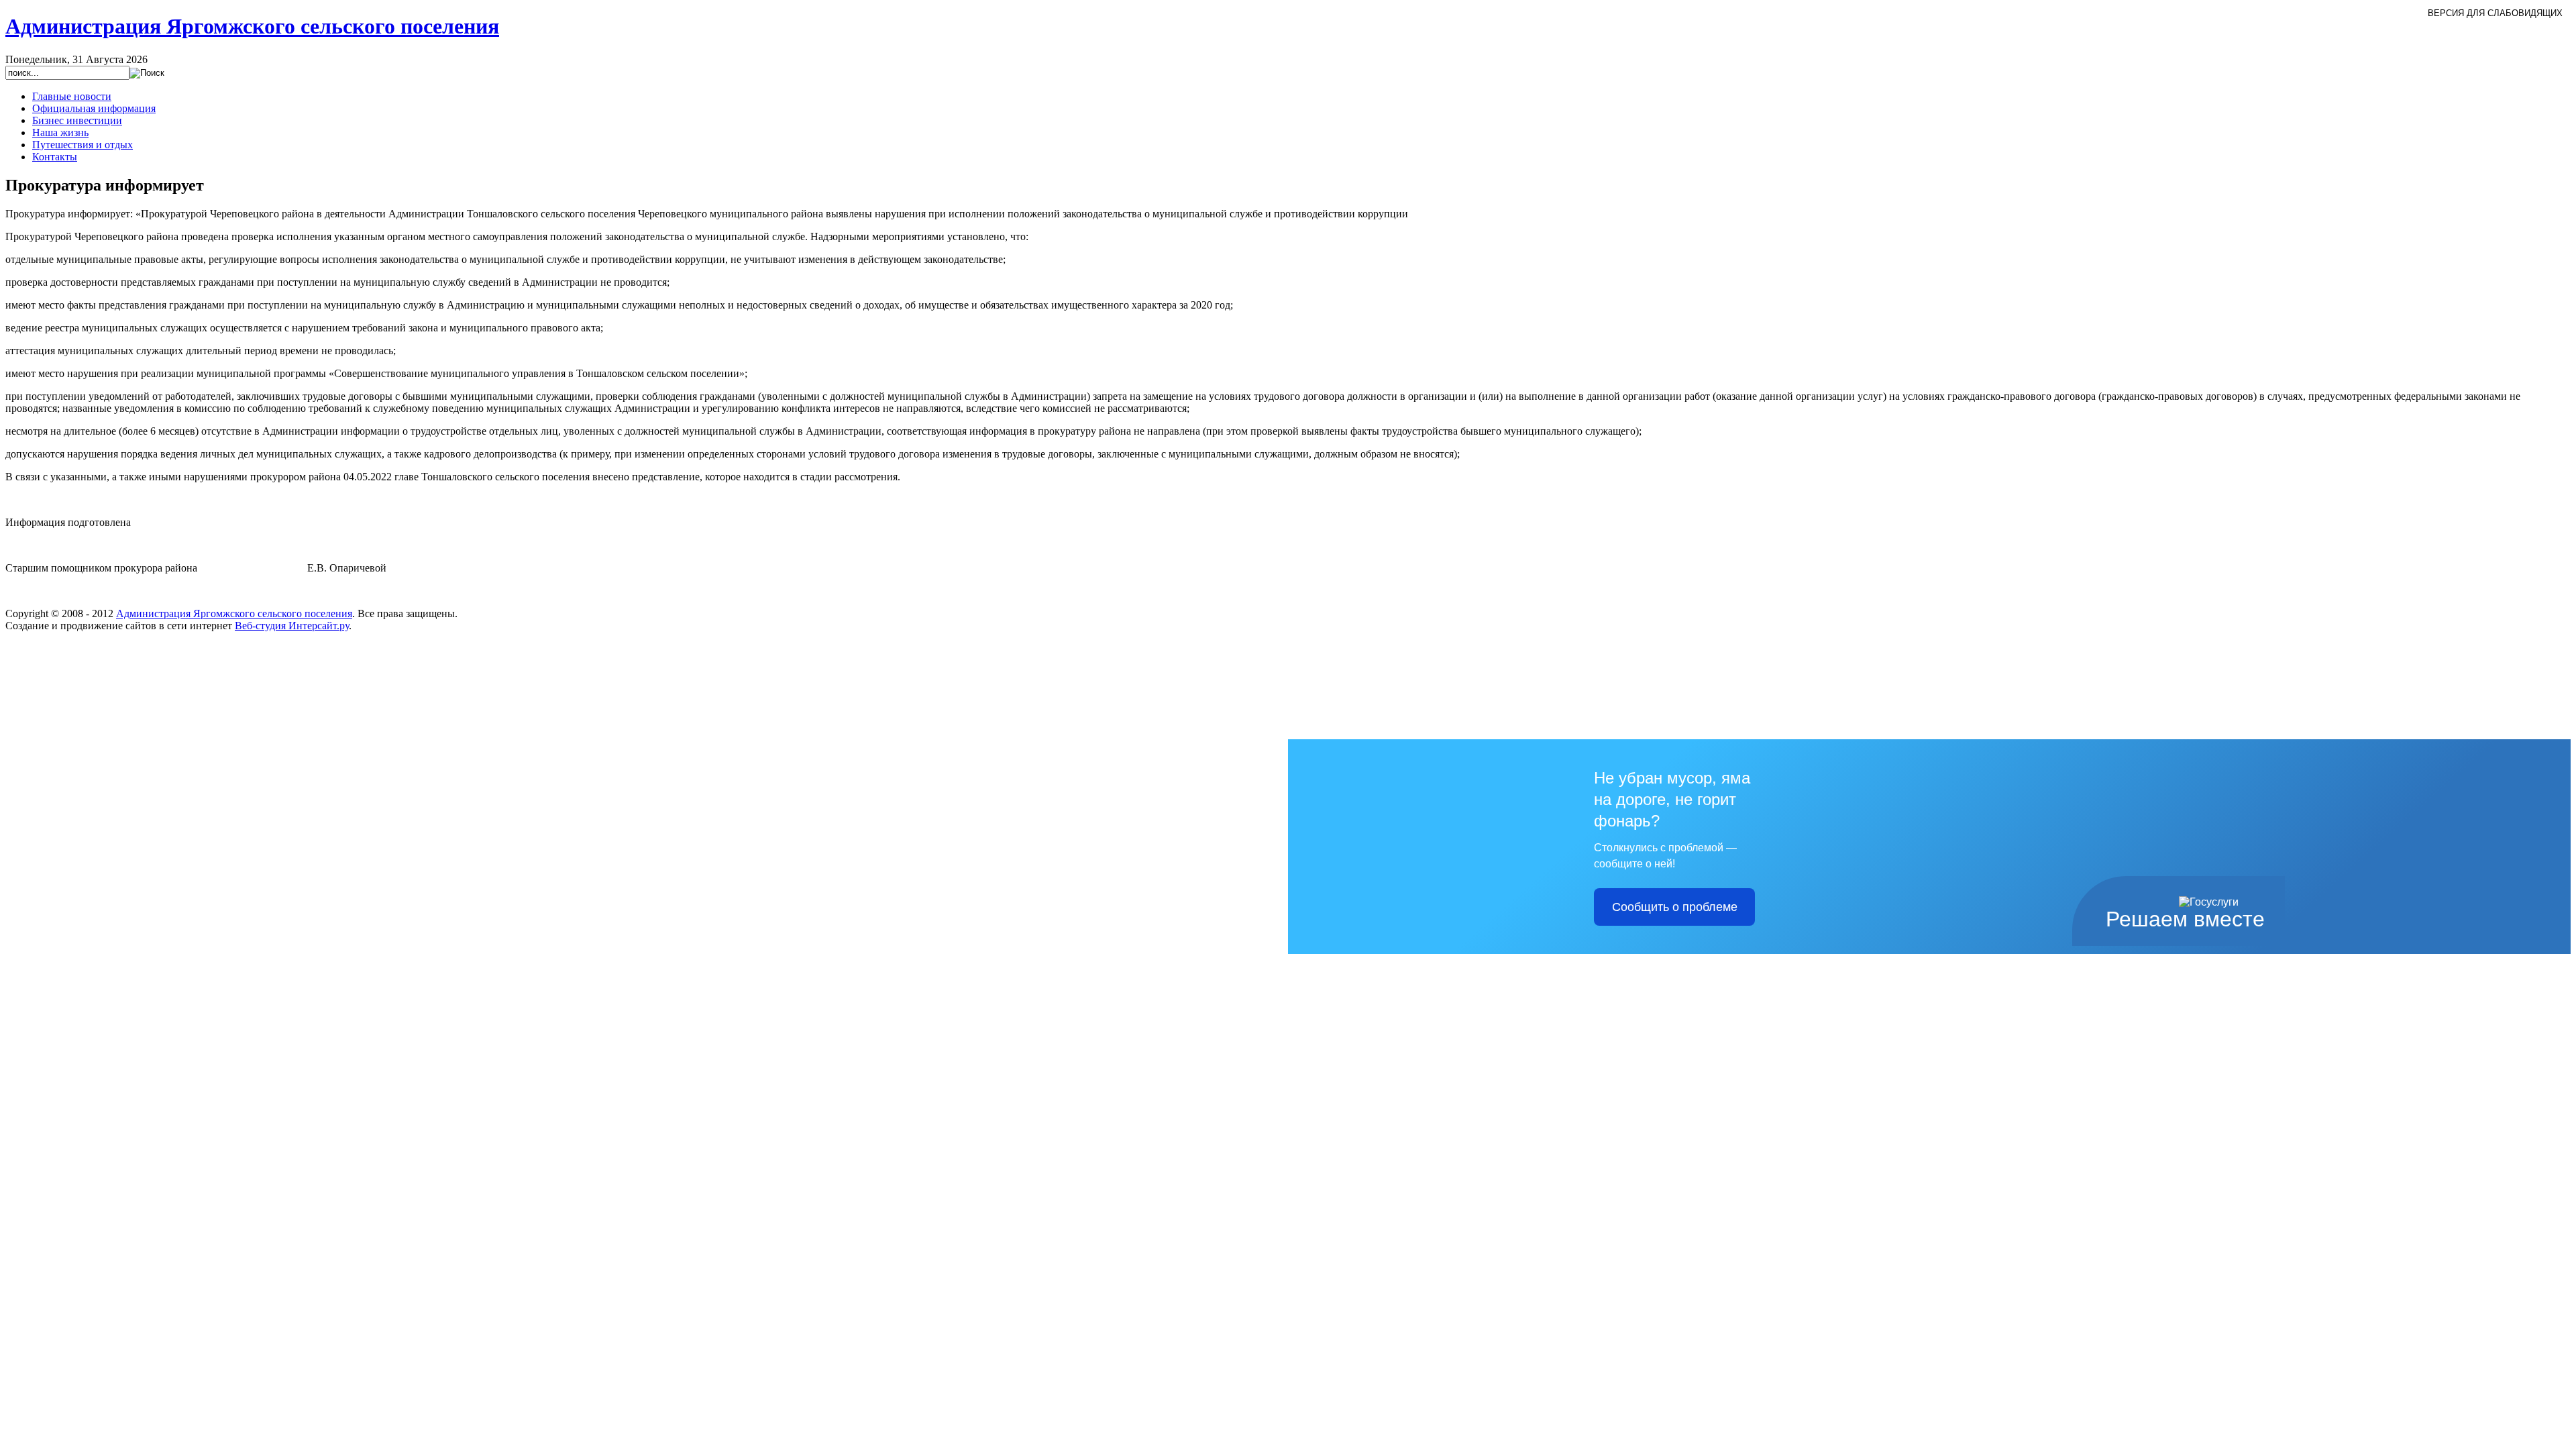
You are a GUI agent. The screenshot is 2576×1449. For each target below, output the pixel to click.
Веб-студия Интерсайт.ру (292, 626)
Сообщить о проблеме (1675, 907)
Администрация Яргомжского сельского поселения (234, 613)
